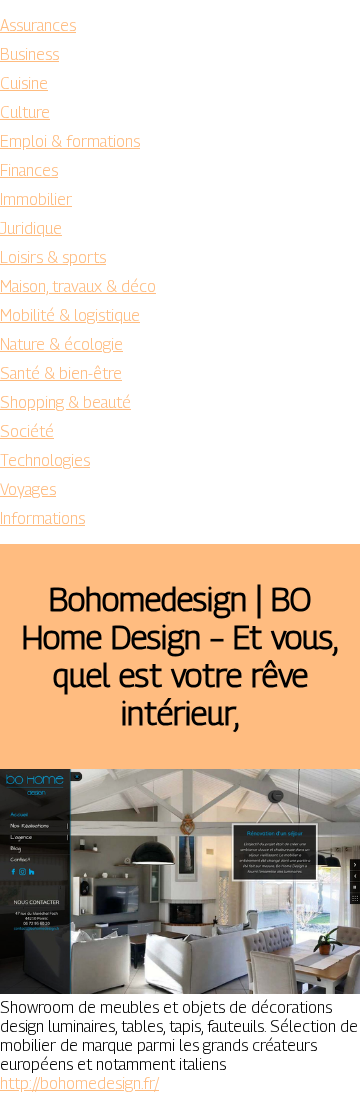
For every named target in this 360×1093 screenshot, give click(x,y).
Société (27, 431)
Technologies (45, 460)
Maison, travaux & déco (78, 286)
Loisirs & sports (53, 257)
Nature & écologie (61, 344)
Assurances (38, 25)
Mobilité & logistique (70, 315)
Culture (25, 112)
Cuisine (24, 83)
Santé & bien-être (61, 373)
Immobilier (36, 199)
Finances (29, 170)
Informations (42, 518)
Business (29, 54)
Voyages (28, 489)
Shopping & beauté (65, 402)
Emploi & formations (70, 141)
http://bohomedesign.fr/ (79, 1083)
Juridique (31, 228)
